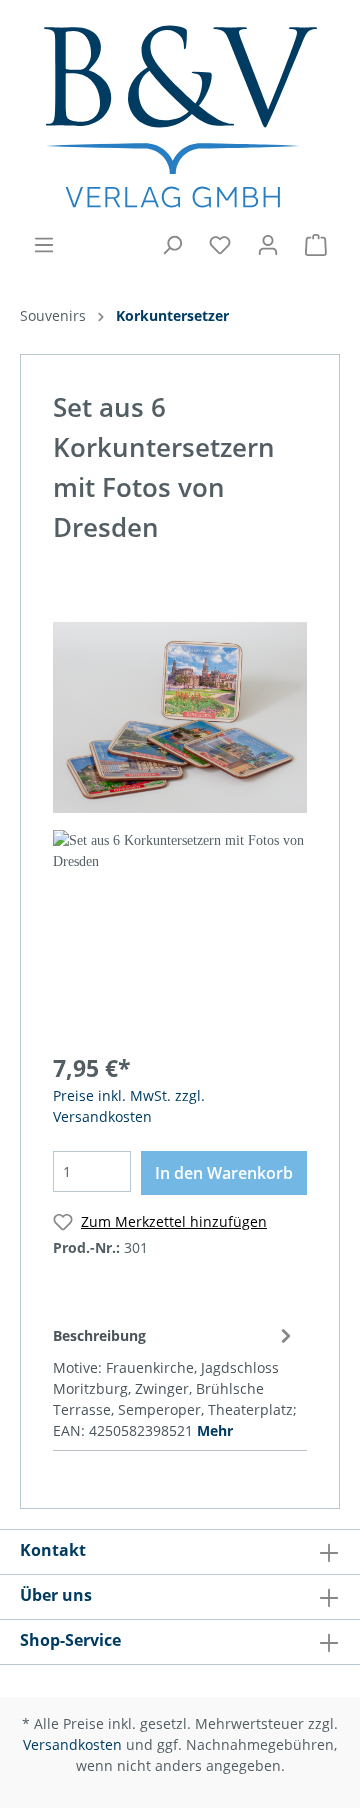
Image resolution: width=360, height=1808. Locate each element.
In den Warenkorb (224, 1173)
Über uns (56, 1595)
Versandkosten (72, 1744)
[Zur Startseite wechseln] (180, 116)
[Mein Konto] (268, 245)
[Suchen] (172, 245)
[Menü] (44, 245)
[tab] (175, 1380)
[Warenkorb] (316, 245)
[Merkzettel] (220, 245)
